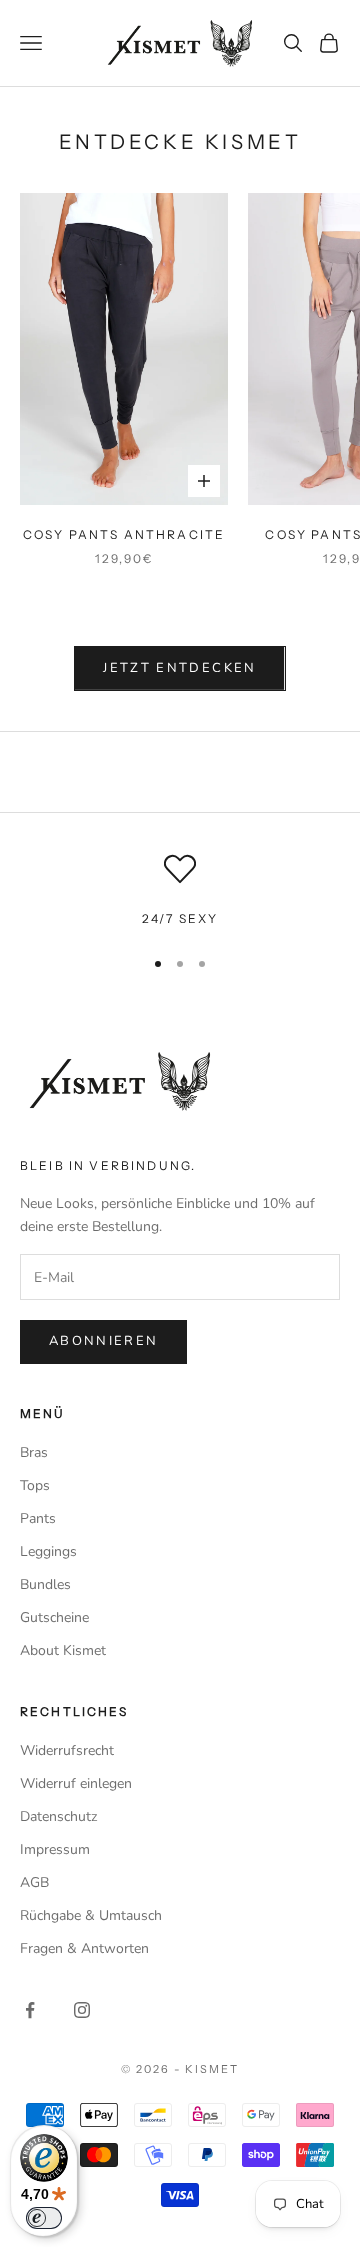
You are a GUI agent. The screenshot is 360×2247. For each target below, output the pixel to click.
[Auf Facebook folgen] (30, 2010)
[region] (180, 891)
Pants (38, 1518)
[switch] (44, 2218)
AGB (34, 1882)
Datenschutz (58, 1816)
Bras (34, 1452)
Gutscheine (54, 1617)
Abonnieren (103, 1341)
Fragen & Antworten (84, 1948)
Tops (35, 1485)
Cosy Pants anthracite (124, 534)
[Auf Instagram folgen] (82, 2010)
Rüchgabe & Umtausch (91, 1915)
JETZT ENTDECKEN (179, 668)
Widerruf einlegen (76, 1783)
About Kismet (63, 1650)
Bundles (45, 1584)
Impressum (55, 1849)
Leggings (48, 1551)
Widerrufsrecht (67, 1750)
